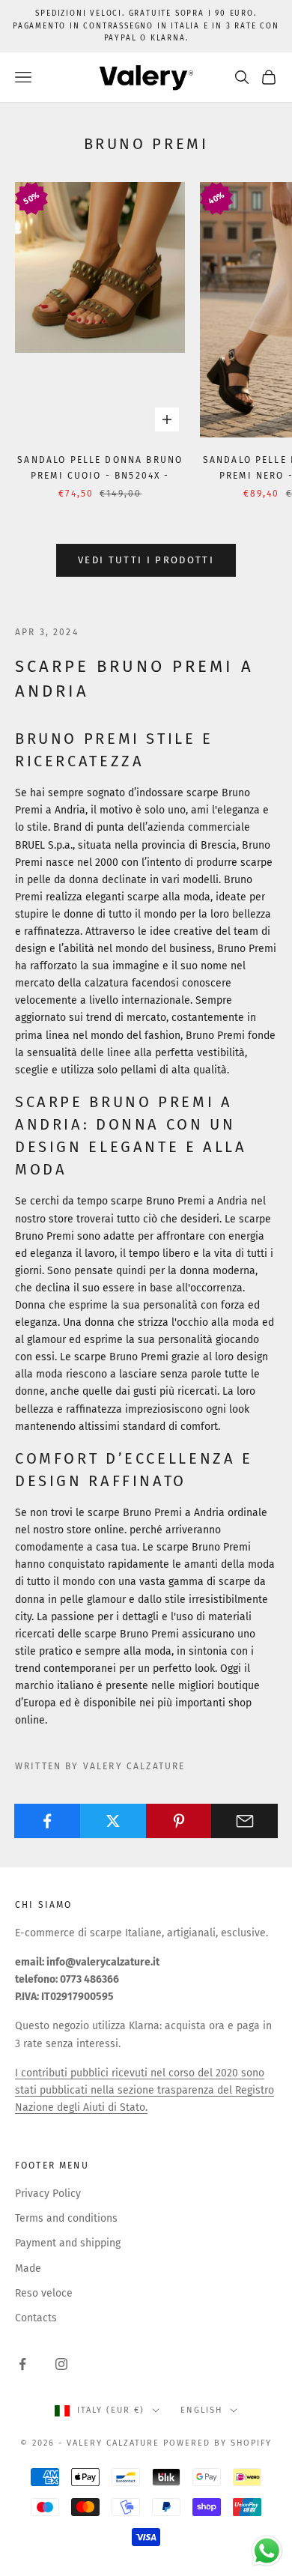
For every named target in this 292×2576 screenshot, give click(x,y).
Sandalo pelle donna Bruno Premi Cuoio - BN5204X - (100, 467)
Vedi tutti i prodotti (146, 560)
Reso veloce (44, 2293)
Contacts (36, 2318)
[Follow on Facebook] (22, 2364)
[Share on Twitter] (113, 1821)
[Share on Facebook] (48, 1821)
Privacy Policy (48, 2194)
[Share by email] (244, 1821)
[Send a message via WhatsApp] (267, 2551)
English (201, 2410)
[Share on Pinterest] (179, 1821)
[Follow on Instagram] (61, 2364)
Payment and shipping (68, 2243)
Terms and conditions (66, 2218)
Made (28, 2269)
